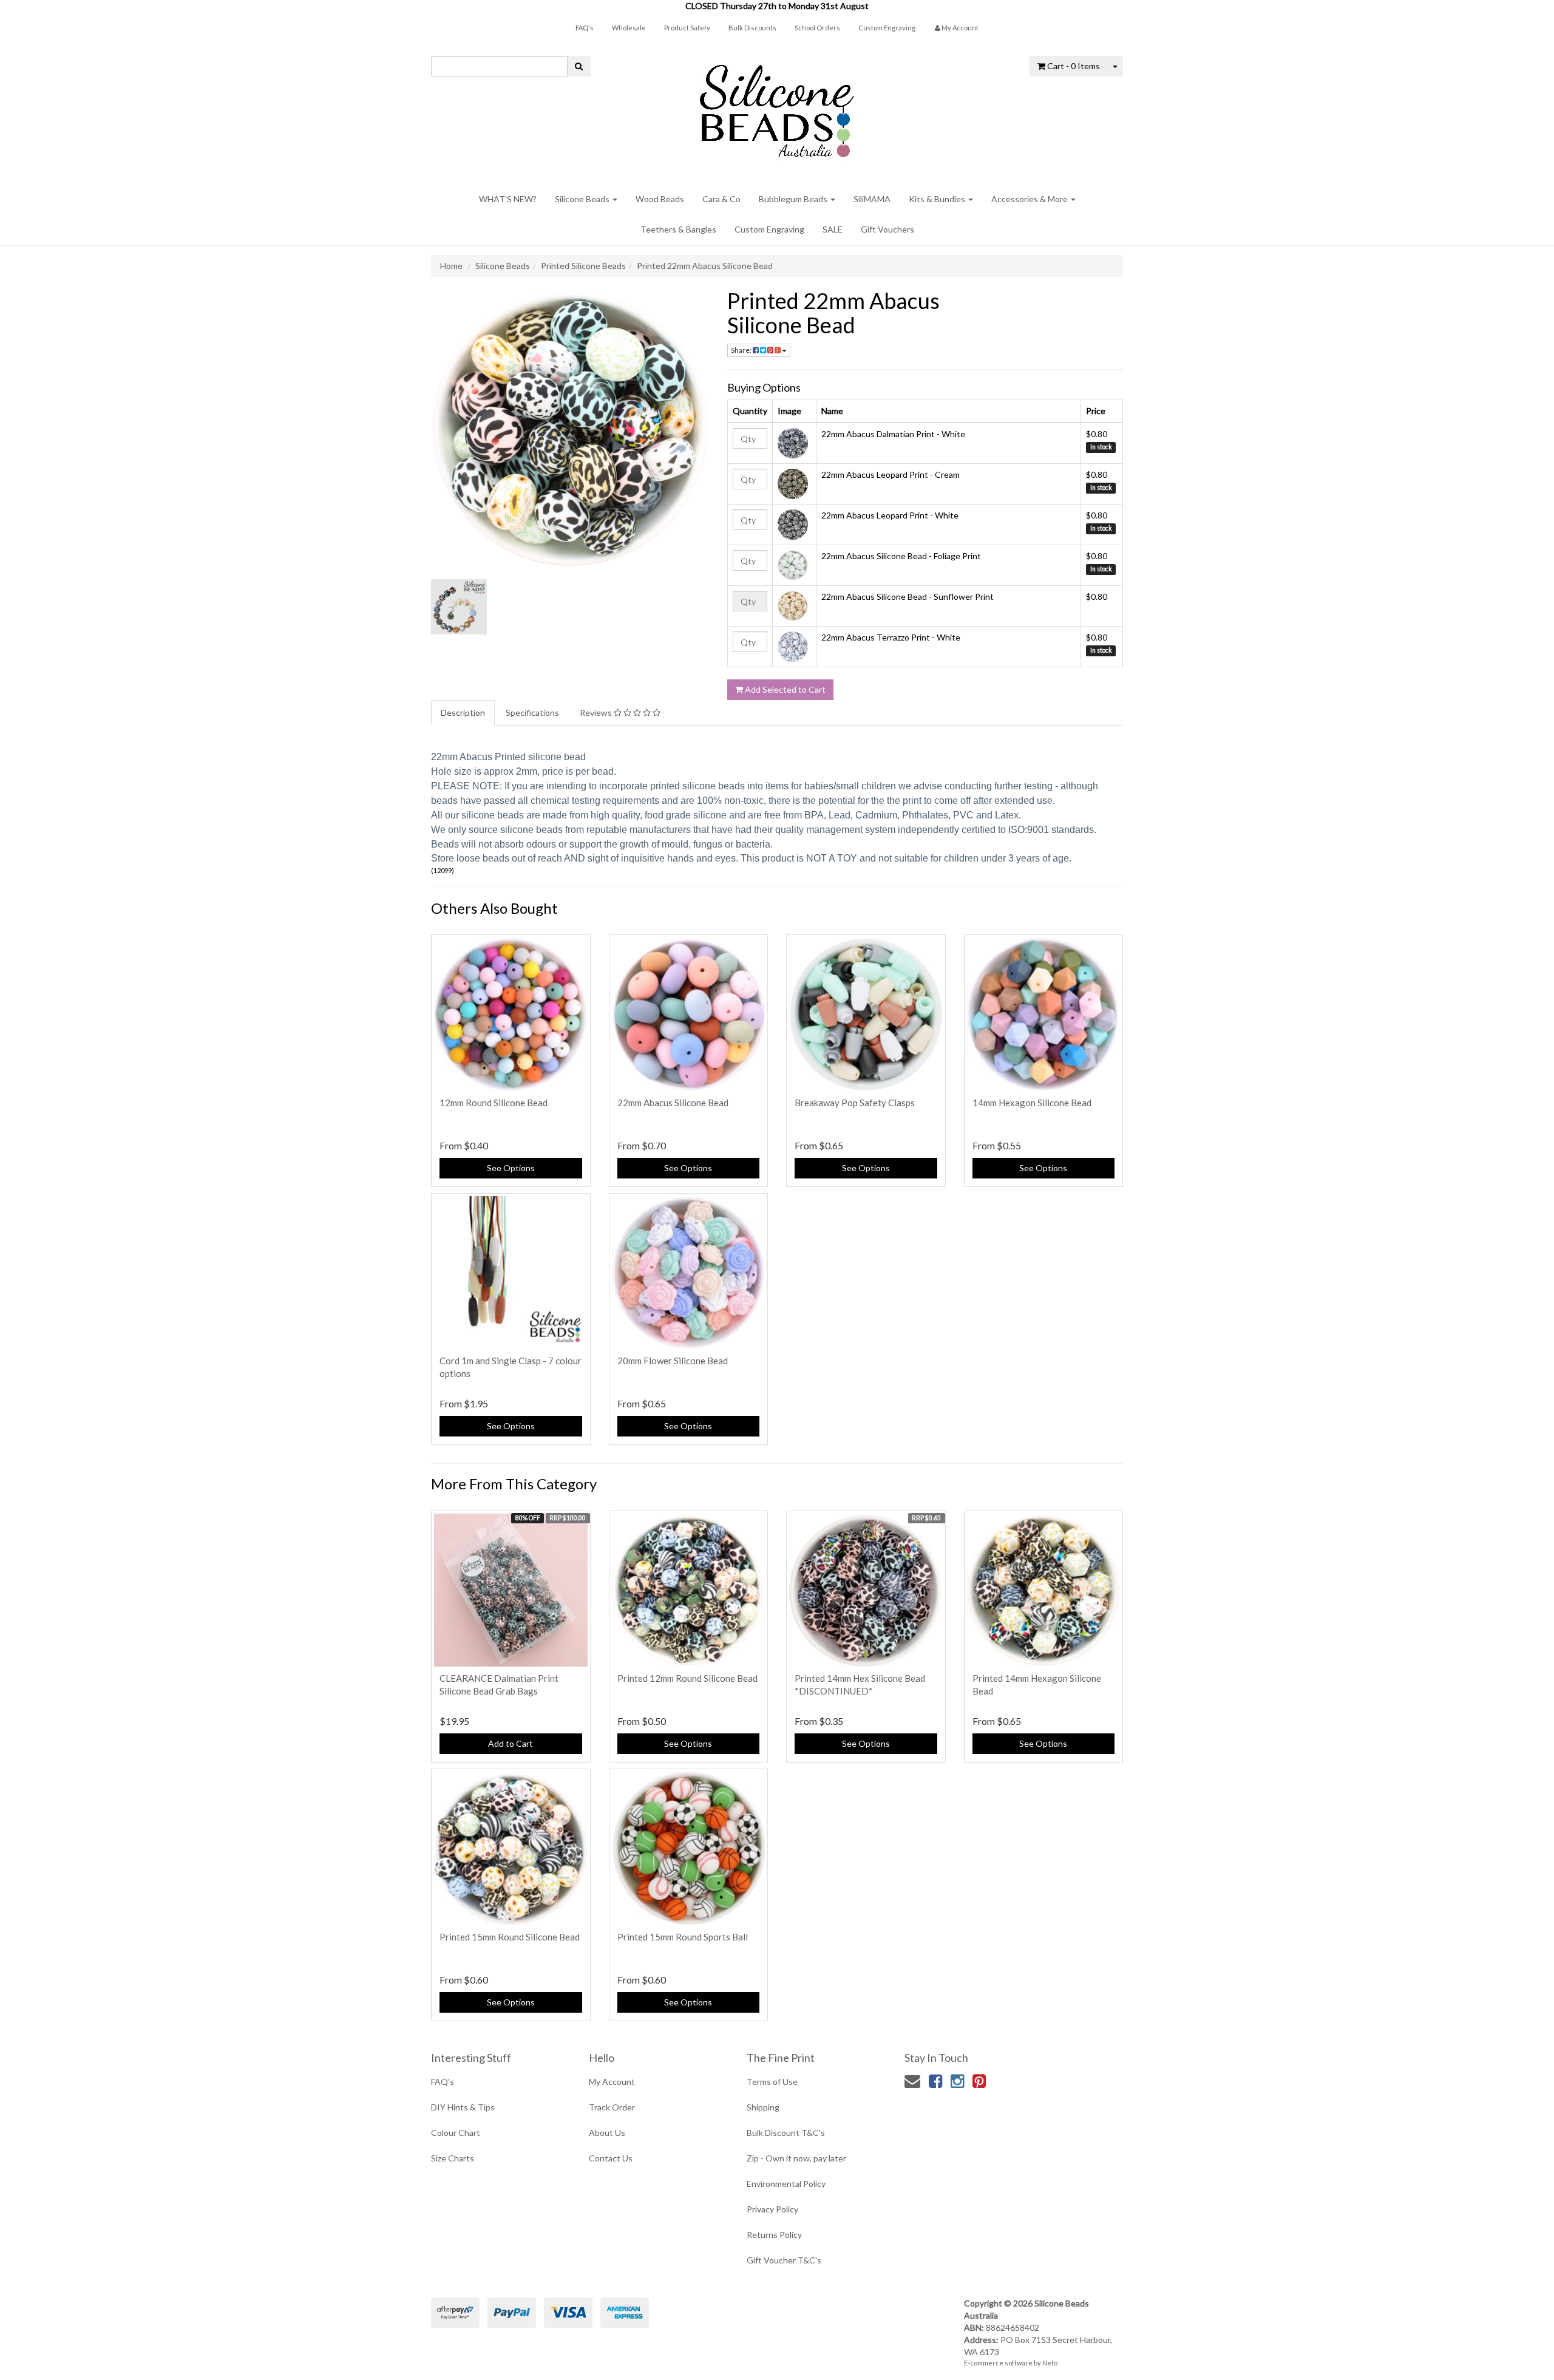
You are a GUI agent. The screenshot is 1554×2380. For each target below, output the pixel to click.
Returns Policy (774, 2235)
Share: (742, 350)
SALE (833, 229)
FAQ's (585, 28)
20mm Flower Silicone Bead (673, 1361)
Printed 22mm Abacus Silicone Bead (705, 266)
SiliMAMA (872, 199)
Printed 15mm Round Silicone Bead (510, 1937)
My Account (612, 2082)
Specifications (532, 712)
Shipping (763, 2107)
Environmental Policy (786, 2184)
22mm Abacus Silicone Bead (673, 1103)
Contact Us (611, 2158)
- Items (1074, 66)
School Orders (817, 28)
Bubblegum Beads (794, 199)
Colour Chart (456, 2133)
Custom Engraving (887, 28)
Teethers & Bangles (678, 229)
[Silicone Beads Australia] (777, 107)
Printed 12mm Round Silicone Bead (687, 1678)
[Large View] (459, 607)
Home (451, 266)
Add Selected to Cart (784, 689)
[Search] (579, 66)
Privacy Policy (772, 2209)
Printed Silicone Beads (583, 266)
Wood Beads (660, 199)
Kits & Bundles (938, 199)
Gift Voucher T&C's (784, 2260)
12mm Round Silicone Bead (494, 1103)
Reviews (597, 712)
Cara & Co (721, 199)
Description (463, 712)
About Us (607, 2133)
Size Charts (453, 2158)
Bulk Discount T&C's (786, 2133)
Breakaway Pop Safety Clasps (855, 1103)
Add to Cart (511, 1743)
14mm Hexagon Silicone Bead (1032, 1103)
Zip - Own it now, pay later (796, 2158)
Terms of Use (772, 2082)
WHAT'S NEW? (508, 199)
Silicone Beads (583, 199)
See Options (511, 1168)
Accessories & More (1030, 199)
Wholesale (629, 28)
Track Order (612, 2107)
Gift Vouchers (887, 229)
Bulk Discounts (752, 28)
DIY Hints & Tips (463, 2107)
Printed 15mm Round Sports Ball (683, 1937)
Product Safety (687, 28)
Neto (1050, 2363)
